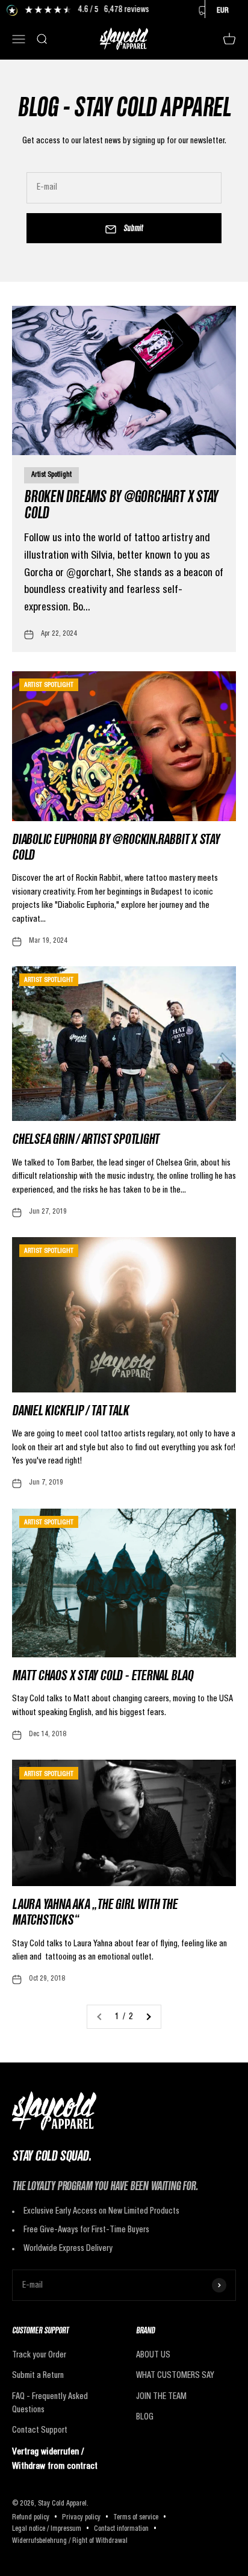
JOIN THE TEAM (161, 2397)
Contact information (121, 2529)
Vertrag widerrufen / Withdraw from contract (55, 2459)
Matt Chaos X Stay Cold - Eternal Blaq (103, 1677)
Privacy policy (81, 2518)
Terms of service (136, 2518)
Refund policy (31, 2518)
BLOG (145, 2417)
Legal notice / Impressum (47, 2529)
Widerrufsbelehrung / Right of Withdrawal (70, 2541)
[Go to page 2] (148, 2017)
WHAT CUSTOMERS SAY (175, 2376)
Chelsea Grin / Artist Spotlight (85, 1141)
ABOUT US (153, 2355)
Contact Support (40, 2430)
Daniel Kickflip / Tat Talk (70, 1412)
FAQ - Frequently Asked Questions (50, 2403)
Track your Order (39, 2355)
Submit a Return (38, 2376)
